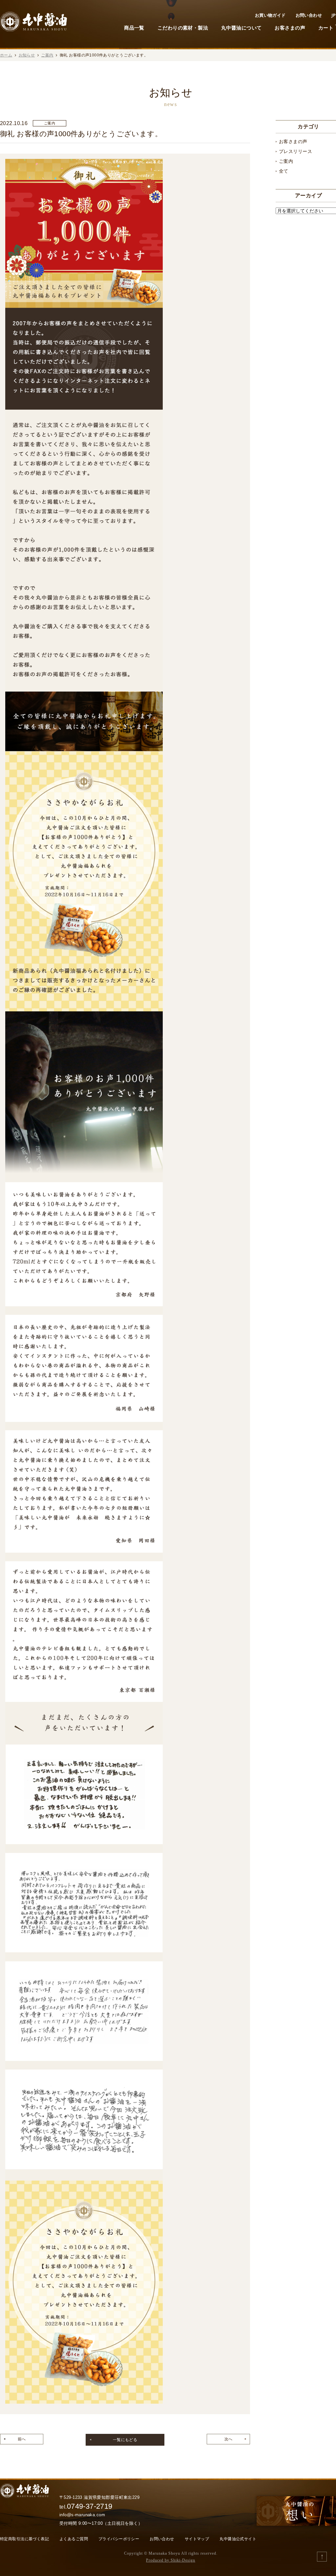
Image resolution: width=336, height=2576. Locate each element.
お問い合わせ (309, 15)
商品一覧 (134, 28)
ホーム (6, 55)
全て (284, 171)
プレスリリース (295, 151)
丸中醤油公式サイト (238, 2539)
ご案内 (47, 55)
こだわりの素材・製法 (183, 28)
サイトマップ (197, 2539)
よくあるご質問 (74, 2539)
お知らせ (27, 55)
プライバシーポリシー (119, 2539)
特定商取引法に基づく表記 (24, 2539)
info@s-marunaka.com (82, 2515)
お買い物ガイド (270, 15)
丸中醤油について (241, 28)
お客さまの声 (290, 28)
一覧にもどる (125, 2440)
